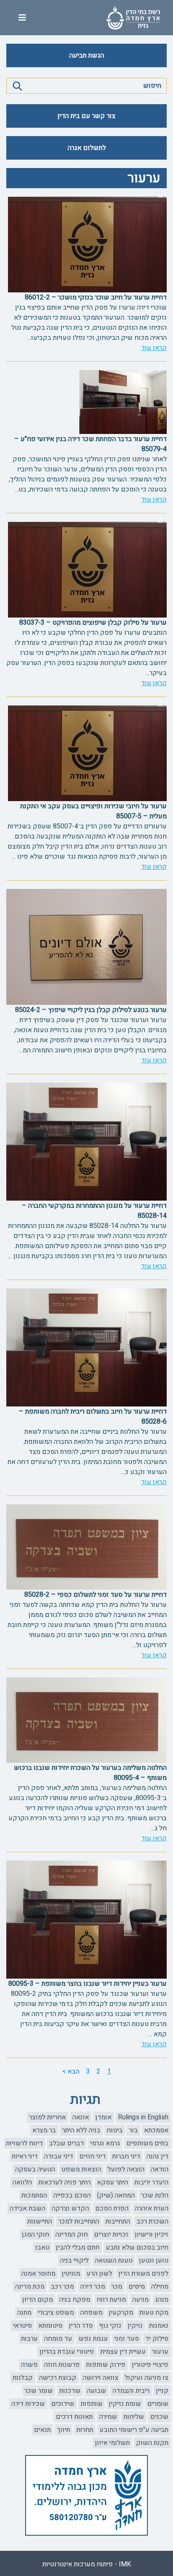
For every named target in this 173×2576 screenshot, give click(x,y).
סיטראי (22, 2326)
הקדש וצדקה (70, 2208)
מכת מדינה (30, 2287)
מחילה (160, 2287)
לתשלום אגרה (87, 148)
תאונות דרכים (74, 2417)
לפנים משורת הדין (143, 2274)
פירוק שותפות (106, 2365)
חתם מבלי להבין (78, 2247)
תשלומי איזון (112, 2443)
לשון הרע (99, 2274)
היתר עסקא (113, 2182)
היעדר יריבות (151, 2182)
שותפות (92, 2404)
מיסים (137, 2287)
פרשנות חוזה (62, 2365)
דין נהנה (157, 2156)
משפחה (91, 2313)
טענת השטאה (114, 2261)
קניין (162, 2391)
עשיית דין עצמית (123, 2352)
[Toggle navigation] (22, 18)
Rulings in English (143, 2117)
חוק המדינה (72, 2234)
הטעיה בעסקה (35, 2169)
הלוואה (22, 2182)
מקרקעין (121, 2313)
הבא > (71, 2071)
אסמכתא (156, 2130)
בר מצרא (44, 2130)
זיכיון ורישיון (152, 2234)
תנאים (42, 2430)
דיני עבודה (59, 2156)
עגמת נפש (93, 2339)
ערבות (29, 2339)
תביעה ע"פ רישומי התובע (134, 2430)
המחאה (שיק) (116, 2195)
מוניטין (71, 2274)
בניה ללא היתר (81, 2130)
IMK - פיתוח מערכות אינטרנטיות (87, 2564)
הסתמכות (34, 2195)
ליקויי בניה (74, 2261)
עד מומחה (58, 2339)
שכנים (159, 2417)
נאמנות (159, 2326)
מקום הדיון (38, 2300)
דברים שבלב (67, 2143)
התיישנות (40, 2221)
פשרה (29, 2365)
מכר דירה (93, 2287)
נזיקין (135, 2326)
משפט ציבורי (56, 2313)
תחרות (85, 2430)
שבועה (97, 2391)
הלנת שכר (155, 2195)
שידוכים (63, 2404)
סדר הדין (81, 2326)
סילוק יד (157, 2339)
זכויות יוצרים (111, 2234)
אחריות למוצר (47, 2117)
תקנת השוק (152, 2443)
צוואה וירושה (101, 2378)
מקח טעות (154, 2313)
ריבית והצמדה (131, 2391)
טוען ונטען (154, 2261)
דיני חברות (126, 2156)
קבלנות (23, 2378)
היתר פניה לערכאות (64, 2182)
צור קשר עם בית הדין (86, 116)
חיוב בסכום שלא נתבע (137, 2247)
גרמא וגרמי (105, 2143)
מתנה (24, 2313)
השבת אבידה (28, 2208)
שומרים (158, 2404)
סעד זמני (127, 2339)
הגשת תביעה (87, 55)
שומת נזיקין (125, 2404)
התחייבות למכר (79, 2221)
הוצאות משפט (81, 2169)
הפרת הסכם (112, 2208)
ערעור (160, 2352)
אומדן (104, 2117)
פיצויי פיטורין (150, 2365)
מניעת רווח (111, 2300)
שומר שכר (39, 2391)
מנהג (162, 2300)
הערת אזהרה (152, 2208)
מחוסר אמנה (38, 2274)
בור (133, 2130)
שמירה (108, 2417)
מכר (117, 2287)
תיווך (64, 2430)
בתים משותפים (147, 2143)
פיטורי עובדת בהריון (67, 2352)
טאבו (42, 2247)
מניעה (140, 2300)
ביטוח (115, 2130)
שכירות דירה (28, 2404)
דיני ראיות (25, 2156)
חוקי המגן (35, 2234)
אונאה (81, 2117)
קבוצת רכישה (58, 2378)
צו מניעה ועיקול (147, 2378)
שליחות (134, 2417)
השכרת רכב (152, 2221)
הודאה (160, 2169)
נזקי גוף (110, 2326)
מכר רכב (62, 2287)
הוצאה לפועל (126, 2169)
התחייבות (118, 2221)
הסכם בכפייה (72, 2195)
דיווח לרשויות (24, 2143)
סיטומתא (50, 2326)
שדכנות (70, 2391)
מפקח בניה (75, 2300)
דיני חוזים (93, 2156)
